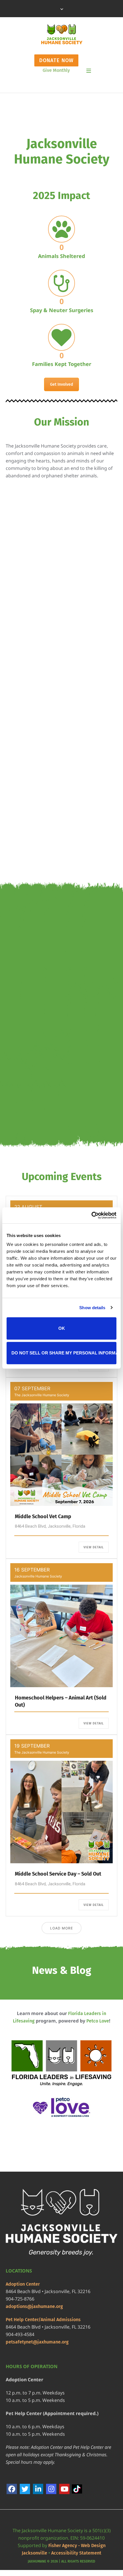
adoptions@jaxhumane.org (34, 2306)
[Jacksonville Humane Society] (62, 34)
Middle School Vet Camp (43, 1517)
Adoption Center (23, 2284)
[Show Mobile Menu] (89, 71)
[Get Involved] (49, 730)
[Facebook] (12, 2489)
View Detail (94, 1547)
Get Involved (61, 384)
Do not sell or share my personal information (64, 1353)
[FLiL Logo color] (61, 2064)
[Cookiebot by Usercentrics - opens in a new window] (91, 1215)
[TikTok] (78, 2489)
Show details (92, 1308)
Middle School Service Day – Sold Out (58, 1874)
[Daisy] (61, 932)
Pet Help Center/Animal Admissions (43, 2320)
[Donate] (49, 634)
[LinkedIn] (38, 2489)
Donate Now (56, 60)
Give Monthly (56, 70)
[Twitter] (25, 2489)
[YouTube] (64, 2489)
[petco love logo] (61, 2107)
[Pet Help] (49, 826)
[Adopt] (49, 538)
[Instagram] (51, 2489)
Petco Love (98, 2021)
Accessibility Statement (76, 2553)
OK (62, 1328)
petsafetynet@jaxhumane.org (37, 2342)
